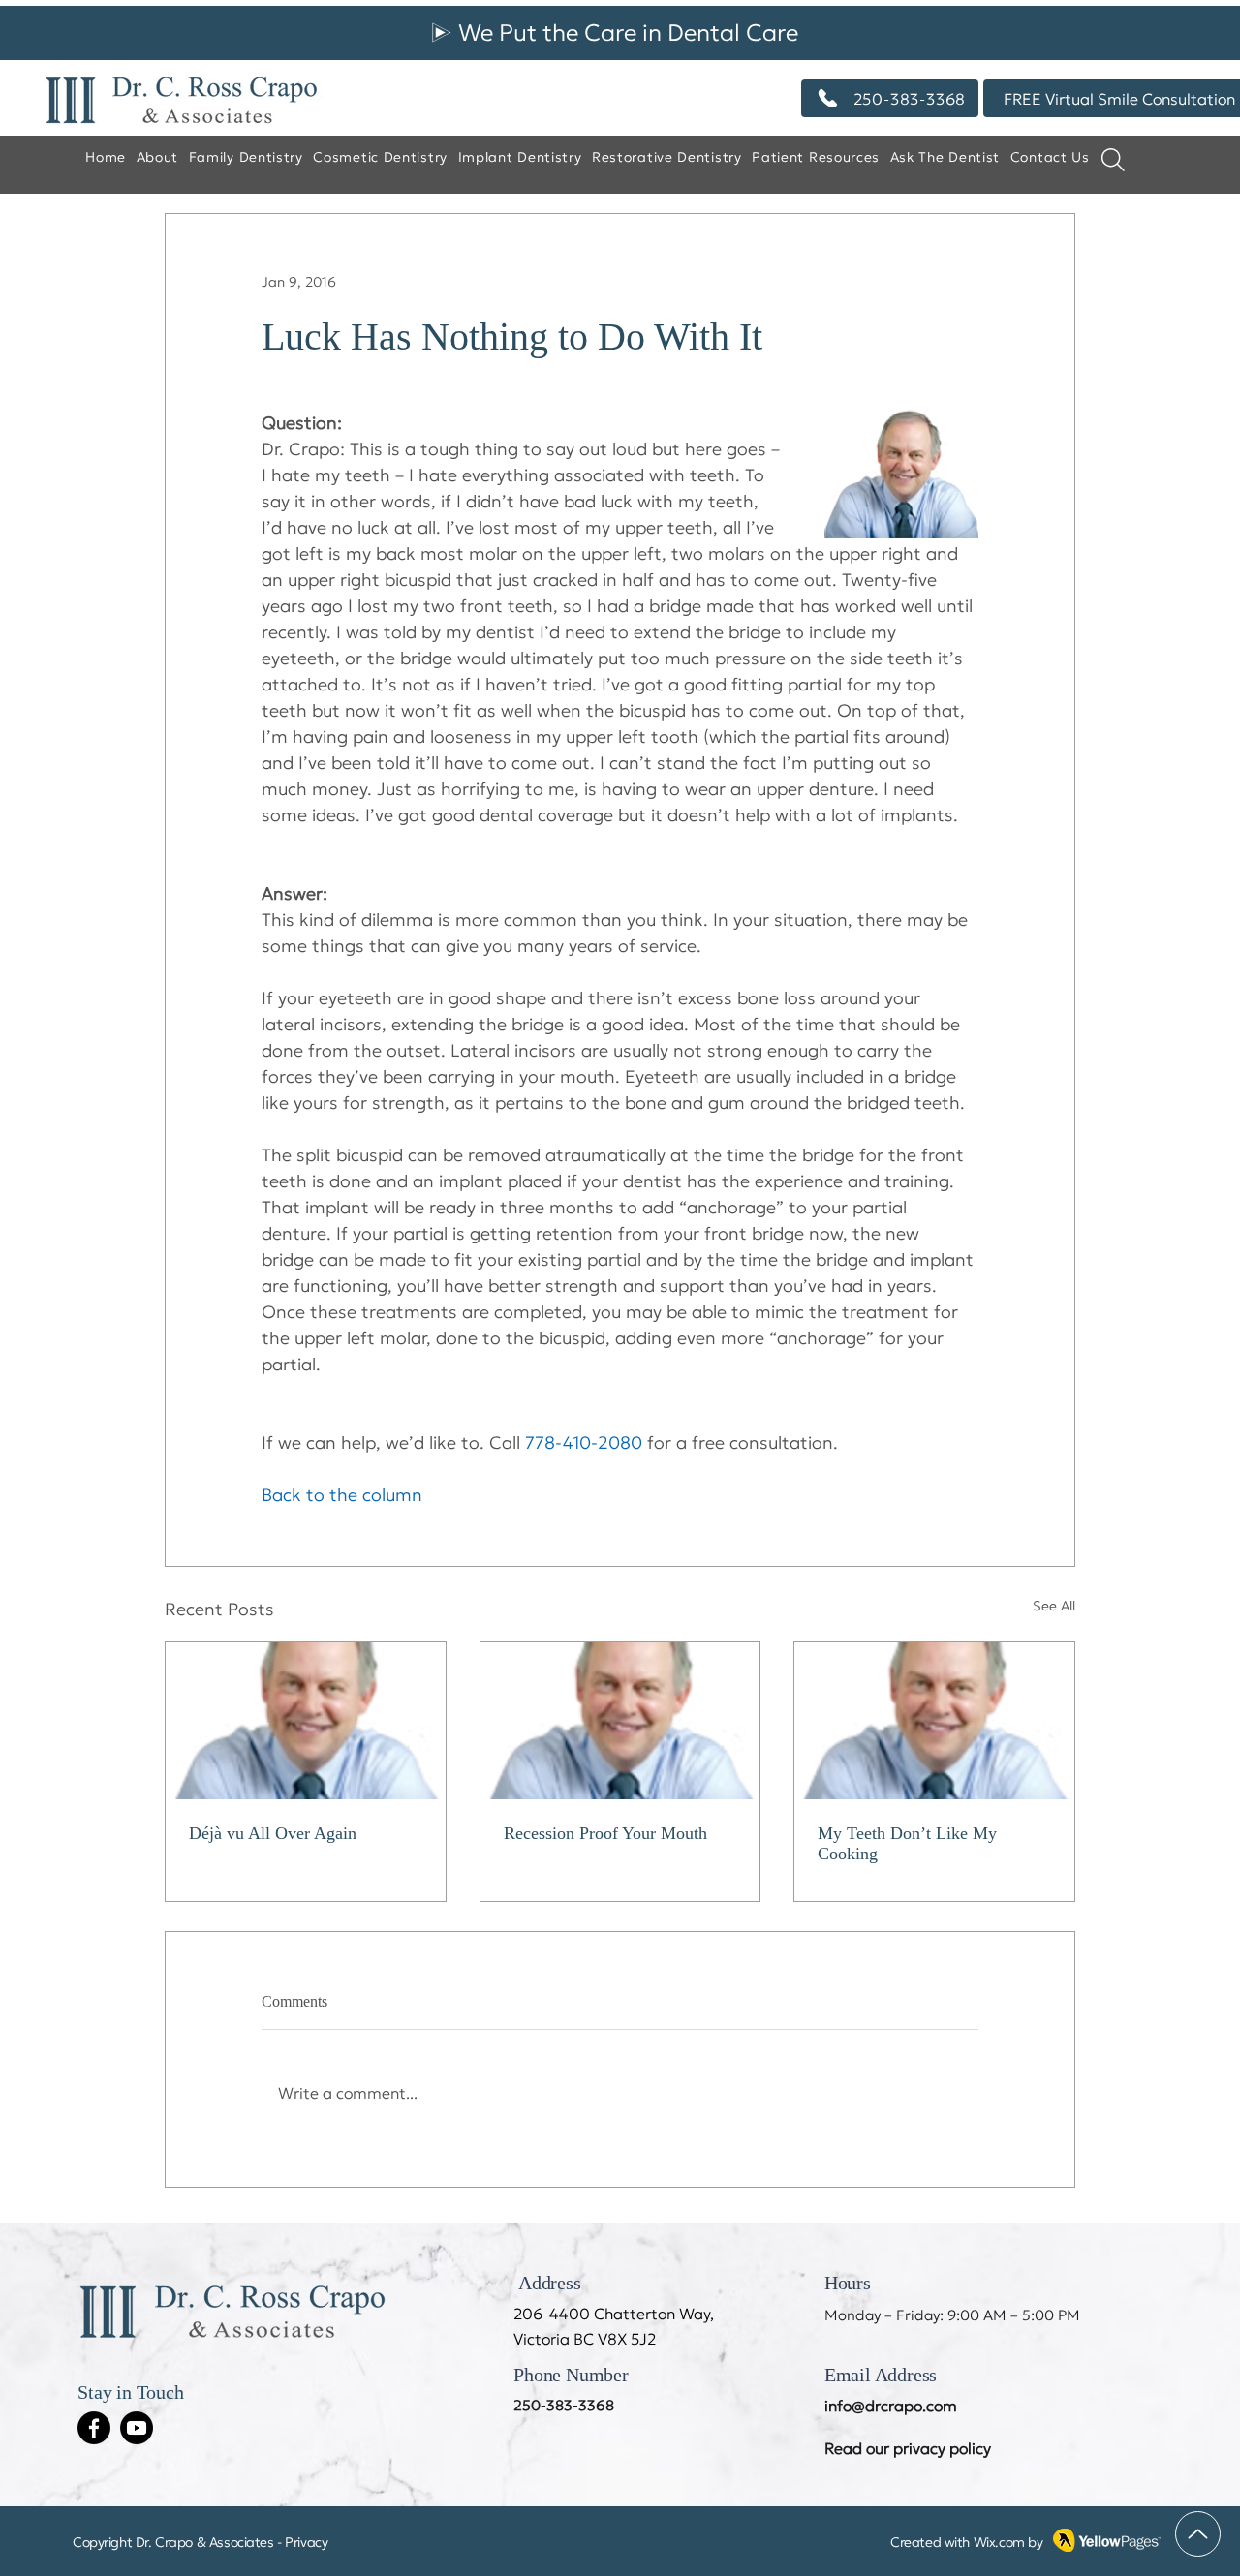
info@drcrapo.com (891, 2406)
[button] (945, 158)
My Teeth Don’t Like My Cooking (907, 1843)
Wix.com (999, 2542)
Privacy (306, 2542)
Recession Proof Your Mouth (605, 1833)
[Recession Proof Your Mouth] (620, 1721)
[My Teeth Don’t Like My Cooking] (934, 1721)
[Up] (1198, 2534)
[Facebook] (94, 2428)
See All (1054, 1606)
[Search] (1113, 159)
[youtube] (137, 2428)
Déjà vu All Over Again (273, 1833)
